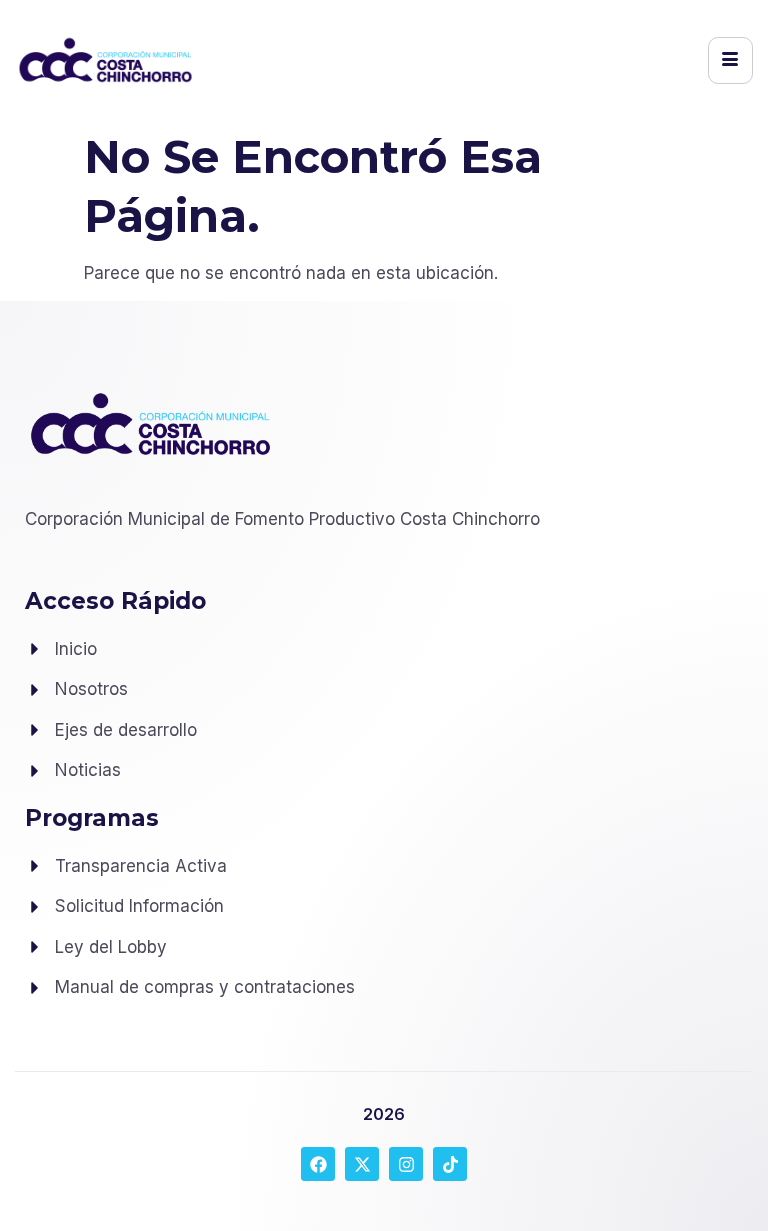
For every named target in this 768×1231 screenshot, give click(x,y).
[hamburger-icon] (730, 60)
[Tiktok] (450, 1164)
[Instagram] (406, 1164)
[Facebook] (318, 1164)
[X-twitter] (362, 1164)
